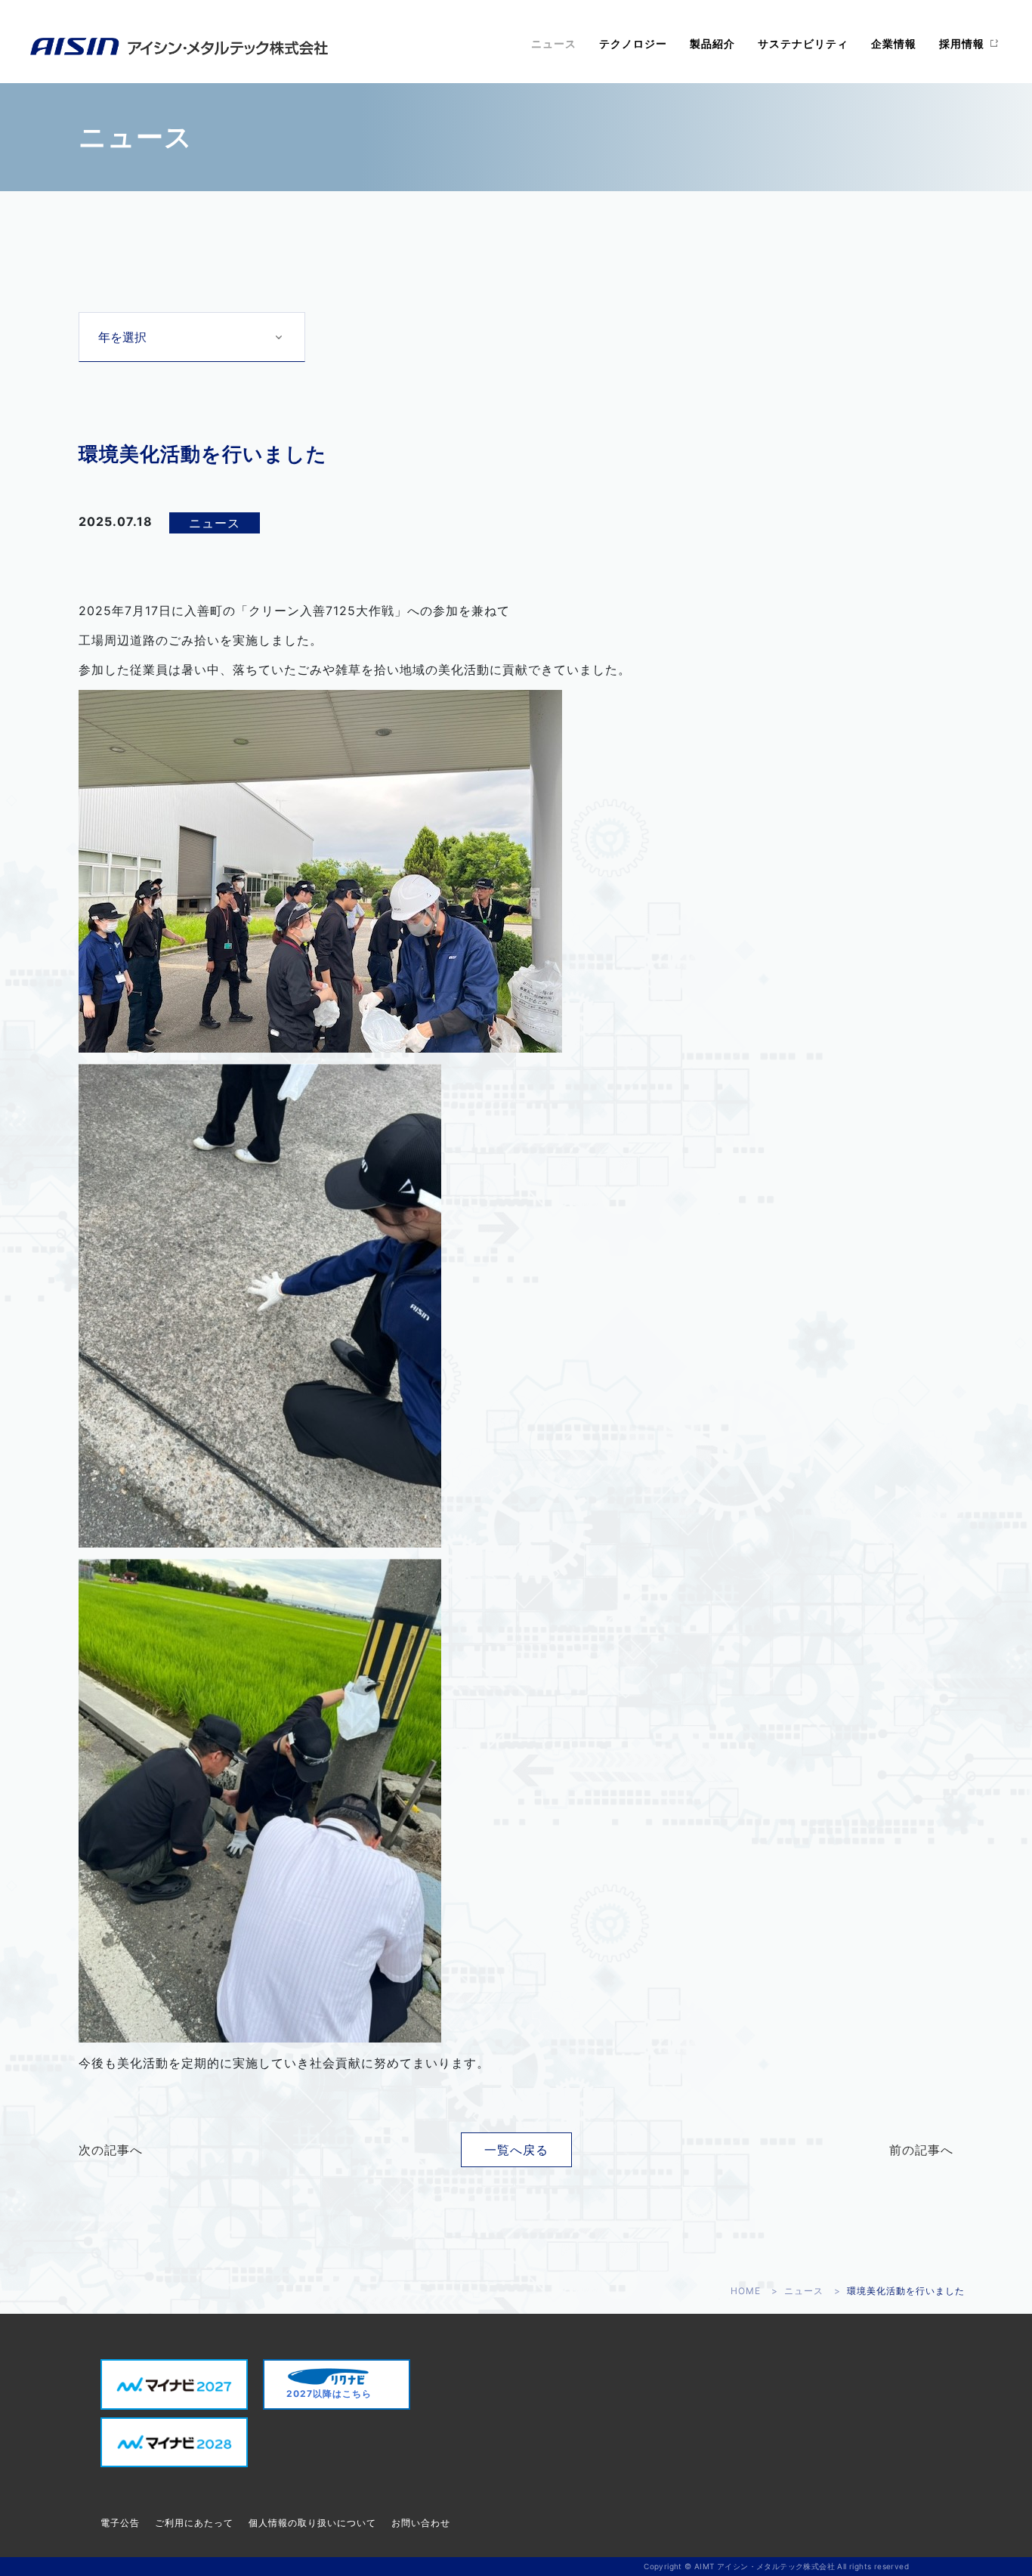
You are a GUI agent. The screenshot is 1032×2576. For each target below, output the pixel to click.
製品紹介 (712, 43)
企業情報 (894, 43)
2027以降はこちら (329, 2394)
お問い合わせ (421, 2523)
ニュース (554, 43)
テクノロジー (633, 43)
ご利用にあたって (194, 2523)
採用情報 (962, 43)
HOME (746, 2291)
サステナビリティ (803, 43)
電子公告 (120, 2523)
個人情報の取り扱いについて (312, 2523)
